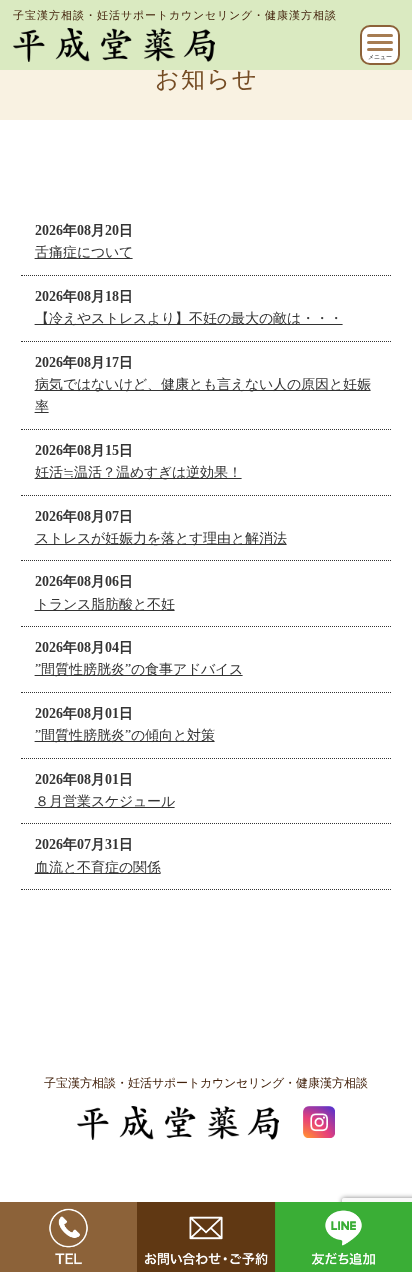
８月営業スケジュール (105, 801)
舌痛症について (84, 252)
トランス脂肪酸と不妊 (105, 604)
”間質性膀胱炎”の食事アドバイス (139, 669)
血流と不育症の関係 (98, 867)
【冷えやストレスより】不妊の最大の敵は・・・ (189, 318)
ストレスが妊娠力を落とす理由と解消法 (161, 538)
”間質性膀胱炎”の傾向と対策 (125, 735)
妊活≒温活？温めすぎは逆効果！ (138, 472)
